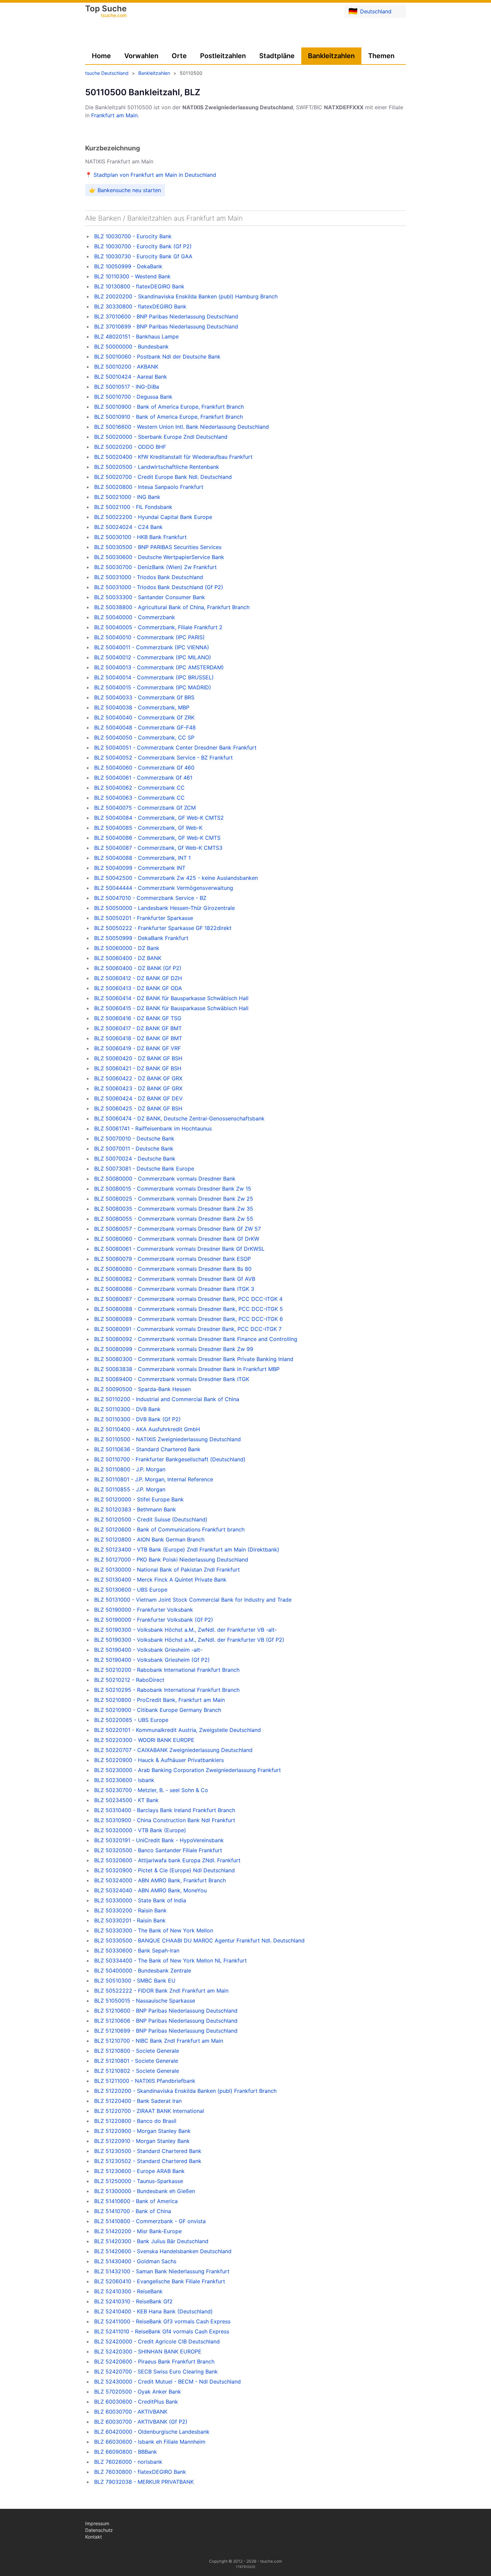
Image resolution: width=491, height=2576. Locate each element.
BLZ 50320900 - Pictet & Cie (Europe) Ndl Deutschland (165, 1870)
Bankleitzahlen (331, 56)
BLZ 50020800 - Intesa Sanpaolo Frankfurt (149, 487)
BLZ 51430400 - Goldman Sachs (135, 2261)
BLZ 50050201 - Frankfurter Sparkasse (144, 918)
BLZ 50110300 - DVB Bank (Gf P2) (137, 1419)
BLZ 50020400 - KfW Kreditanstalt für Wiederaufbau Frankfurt (173, 457)
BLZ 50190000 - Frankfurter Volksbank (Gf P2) (154, 1620)
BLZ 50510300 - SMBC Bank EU (135, 1981)
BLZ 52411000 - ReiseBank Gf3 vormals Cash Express (162, 2321)
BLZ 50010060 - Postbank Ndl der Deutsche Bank (157, 357)
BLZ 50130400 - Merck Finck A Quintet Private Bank (160, 1580)
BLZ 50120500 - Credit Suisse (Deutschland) (151, 1519)
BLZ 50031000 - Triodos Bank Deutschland (149, 577)
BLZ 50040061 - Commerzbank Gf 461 (143, 778)
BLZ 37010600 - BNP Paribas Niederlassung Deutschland (166, 316)
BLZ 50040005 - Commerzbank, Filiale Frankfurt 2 (158, 627)
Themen (381, 56)
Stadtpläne (277, 56)
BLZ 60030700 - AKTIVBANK (131, 2412)
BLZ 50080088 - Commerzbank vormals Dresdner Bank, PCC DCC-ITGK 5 (189, 1309)
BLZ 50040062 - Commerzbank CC (139, 788)
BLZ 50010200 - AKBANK (126, 367)
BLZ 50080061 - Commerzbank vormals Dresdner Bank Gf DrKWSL (179, 1249)
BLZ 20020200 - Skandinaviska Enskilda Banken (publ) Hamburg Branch (186, 296)
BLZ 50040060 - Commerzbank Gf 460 (144, 768)
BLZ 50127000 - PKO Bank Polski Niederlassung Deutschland (171, 1560)
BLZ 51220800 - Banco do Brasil (135, 2121)
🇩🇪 (370, 11)
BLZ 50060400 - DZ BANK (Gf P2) (138, 968)
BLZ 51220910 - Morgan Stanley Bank (142, 2141)
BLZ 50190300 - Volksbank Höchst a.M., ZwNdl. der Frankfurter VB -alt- (186, 1630)
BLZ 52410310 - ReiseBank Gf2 (133, 2301)
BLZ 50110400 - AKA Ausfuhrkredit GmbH (147, 1429)
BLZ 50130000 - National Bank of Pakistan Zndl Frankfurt (167, 1570)
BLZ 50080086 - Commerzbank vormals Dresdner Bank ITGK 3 (174, 1289)
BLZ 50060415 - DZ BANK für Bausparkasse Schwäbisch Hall (171, 1008)
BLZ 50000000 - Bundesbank (131, 347)
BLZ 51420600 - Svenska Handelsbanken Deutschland (163, 2251)
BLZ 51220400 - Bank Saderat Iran (138, 2101)
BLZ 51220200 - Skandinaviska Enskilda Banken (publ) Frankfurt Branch (185, 2091)
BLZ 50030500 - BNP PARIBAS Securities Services (158, 547)
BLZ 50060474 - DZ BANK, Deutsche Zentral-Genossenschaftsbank (179, 1118)
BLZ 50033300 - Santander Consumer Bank (150, 597)
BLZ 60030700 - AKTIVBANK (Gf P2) (141, 2422)
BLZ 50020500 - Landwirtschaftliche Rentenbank (157, 467)
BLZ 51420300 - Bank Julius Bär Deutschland (151, 2241)
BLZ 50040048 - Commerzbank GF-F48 (145, 727)
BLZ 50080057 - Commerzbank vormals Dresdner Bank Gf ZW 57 (178, 1229)
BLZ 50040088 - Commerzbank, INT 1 (142, 858)
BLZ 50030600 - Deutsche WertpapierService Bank (159, 557)
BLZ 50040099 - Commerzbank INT (140, 868)
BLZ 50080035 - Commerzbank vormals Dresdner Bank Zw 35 (174, 1209)
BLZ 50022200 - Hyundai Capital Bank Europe (153, 517)
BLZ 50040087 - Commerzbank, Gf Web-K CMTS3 (158, 848)
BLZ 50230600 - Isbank (124, 1780)
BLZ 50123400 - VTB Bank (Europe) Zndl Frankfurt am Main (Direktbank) (187, 1549)
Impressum (97, 2523)
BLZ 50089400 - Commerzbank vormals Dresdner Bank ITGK (172, 1379)
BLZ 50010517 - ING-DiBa (127, 387)
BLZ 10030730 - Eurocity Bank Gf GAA (143, 256)
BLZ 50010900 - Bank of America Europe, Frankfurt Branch (169, 407)
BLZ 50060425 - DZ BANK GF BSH (138, 1108)
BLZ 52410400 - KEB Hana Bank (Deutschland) (153, 2311)
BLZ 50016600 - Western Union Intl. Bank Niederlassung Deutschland (182, 427)
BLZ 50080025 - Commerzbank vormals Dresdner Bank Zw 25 (174, 1199)
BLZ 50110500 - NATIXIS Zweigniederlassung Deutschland (168, 1439)
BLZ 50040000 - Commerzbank (135, 617)
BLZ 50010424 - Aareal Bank (131, 377)
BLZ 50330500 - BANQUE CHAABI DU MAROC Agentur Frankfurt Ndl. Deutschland (199, 1940)
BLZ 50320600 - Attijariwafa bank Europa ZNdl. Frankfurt (167, 1860)
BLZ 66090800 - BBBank (126, 2452)
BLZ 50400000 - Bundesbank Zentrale (143, 1971)
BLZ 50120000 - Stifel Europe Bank (139, 1499)
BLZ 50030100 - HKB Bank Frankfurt (140, 537)
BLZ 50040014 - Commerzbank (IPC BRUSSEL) (154, 677)
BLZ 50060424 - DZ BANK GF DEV (138, 1098)
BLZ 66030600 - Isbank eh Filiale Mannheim (150, 2442)
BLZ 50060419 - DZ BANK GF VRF (137, 1048)
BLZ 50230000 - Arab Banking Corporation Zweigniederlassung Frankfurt (188, 1770)
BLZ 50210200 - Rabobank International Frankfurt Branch (167, 1670)
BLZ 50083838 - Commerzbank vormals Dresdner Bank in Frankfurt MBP (187, 1369)
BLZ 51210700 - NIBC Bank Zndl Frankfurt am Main (159, 2041)
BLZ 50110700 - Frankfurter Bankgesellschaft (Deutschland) (170, 1459)
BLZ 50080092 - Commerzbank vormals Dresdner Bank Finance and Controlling (196, 1339)
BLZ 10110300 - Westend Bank (132, 276)
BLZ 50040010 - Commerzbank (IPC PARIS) (149, 637)
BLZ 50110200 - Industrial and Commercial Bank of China (167, 1399)
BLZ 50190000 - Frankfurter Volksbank (144, 1610)
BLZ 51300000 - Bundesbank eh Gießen (145, 2191)
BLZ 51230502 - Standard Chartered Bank (148, 2161)
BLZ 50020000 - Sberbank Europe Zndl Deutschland (161, 437)
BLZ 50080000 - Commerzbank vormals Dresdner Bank (165, 1179)
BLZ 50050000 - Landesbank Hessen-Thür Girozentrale (165, 908)
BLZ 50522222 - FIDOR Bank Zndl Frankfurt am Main (161, 1991)
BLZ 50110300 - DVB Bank (127, 1409)
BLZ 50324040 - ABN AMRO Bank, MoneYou (150, 1890)
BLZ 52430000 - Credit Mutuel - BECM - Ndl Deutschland (168, 2382)
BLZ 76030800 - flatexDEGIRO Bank (140, 2472)
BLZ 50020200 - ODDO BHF (130, 447)
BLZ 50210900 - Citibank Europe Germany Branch (158, 1710)
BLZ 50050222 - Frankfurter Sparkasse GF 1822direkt (163, 928)
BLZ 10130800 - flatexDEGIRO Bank (139, 286)
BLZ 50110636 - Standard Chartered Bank (147, 1449)
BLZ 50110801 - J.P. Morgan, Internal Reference (154, 1479)
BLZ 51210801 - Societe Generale (136, 2061)
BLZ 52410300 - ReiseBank (128, 2291)
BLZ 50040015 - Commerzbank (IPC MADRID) (153, 687)
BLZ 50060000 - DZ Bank (127, 948)
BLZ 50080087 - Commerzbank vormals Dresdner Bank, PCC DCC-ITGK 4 (188, 1299)
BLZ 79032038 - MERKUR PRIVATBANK (144, 2482)
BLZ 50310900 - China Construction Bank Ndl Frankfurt (165, 1820)
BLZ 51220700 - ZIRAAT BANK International (149, 2111)
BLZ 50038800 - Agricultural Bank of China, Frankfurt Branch (172, 607)
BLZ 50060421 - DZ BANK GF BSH (138, 1068)
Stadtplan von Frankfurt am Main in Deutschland (155, 175)
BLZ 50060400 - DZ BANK (128, 958)
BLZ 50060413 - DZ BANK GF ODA (138, 988)
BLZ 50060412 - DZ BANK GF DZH (138, 978)
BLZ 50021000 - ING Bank (127, 497)
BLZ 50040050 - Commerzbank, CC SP (144, 737)
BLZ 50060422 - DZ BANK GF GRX (138, 1078)
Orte (179, 56)
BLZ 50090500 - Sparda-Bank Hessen (142, 1389)
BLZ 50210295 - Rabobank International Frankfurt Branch (167, 1690)
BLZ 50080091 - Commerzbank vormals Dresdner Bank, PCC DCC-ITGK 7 (188, 1329)
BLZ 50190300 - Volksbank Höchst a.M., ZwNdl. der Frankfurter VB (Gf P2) (189, 1640)
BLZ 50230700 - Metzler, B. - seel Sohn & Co (151, 1790)
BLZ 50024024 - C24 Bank (128, 527)
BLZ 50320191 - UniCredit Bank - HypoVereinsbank (159, 1840)
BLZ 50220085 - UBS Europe (131, 1720)
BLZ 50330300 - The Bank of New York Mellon (154, 1930)
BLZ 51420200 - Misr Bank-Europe (138, 2231)
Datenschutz (99, 2530)
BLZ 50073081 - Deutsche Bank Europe (144, 1169)
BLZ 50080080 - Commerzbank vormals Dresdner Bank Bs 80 (173, 1269)
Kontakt (94, 2537)
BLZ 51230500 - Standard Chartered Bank (148, 2151)
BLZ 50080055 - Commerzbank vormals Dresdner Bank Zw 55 (174, 1219)
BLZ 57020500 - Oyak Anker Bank (138, 2392)
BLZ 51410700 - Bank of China (133, 2211)
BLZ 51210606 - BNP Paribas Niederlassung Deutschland (166, 2021)
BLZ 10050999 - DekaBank (128, 266)
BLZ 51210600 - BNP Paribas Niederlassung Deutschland (166, 2011)
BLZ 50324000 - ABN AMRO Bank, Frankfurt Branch (160, 1880)
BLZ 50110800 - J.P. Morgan (130, 1469)
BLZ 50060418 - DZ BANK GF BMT (138, 1038)
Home (101, 56)
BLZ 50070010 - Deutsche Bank (134, 1138)
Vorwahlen (141, 56)
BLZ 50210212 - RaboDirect (129, 1680)
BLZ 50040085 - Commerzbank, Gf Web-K (148, 828)
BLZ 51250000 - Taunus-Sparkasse (139, 2181)
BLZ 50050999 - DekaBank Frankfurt (141, 938)
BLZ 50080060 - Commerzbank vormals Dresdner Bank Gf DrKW (177, 1239)
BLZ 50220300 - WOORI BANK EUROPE (144, 1740)
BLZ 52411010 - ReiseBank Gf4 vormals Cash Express (162, 2331)
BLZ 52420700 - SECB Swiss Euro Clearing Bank (156, 2371)
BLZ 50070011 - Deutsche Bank (134, 1148)
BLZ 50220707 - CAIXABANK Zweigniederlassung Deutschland (173, 1750)
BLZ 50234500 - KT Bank (126, 1800)
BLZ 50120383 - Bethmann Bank (135, 1509)
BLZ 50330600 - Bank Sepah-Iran (137, 1950)
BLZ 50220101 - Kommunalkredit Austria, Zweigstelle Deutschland (178, 1730)
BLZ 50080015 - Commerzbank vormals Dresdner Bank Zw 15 (173, 1189)
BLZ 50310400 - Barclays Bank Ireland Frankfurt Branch (165, 1810)
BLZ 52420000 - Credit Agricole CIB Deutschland (157, 2341)
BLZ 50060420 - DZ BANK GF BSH (138, 1058)
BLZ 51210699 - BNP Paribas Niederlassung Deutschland (166, 2031)
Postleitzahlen (223, 56)
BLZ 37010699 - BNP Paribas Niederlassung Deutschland (166, 326)
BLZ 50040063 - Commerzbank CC (139, 798)
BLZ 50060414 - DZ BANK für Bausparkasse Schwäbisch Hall (171, 998)
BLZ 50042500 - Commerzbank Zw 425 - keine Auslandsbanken (176, 878)
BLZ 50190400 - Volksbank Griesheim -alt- (148, 1650)
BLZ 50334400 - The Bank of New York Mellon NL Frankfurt (171, 1960)
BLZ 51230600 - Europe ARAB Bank (139, 2171)
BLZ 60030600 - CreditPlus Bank (136, 2402)
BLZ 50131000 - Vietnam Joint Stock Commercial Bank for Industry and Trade (193, 1600)
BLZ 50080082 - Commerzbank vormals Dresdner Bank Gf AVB (175, 1279)
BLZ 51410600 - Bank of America (136, 2201)
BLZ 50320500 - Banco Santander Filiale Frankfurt (158, 1850)
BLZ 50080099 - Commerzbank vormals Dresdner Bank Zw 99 (174, 1349)
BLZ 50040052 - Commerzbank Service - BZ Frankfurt (163, 758)
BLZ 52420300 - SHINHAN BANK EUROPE (148, 2351)
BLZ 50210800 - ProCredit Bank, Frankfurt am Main (159, 1700)
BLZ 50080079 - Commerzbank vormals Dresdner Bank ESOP (173, 1259)
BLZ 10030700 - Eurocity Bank (133, 236)
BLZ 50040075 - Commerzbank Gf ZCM (145, 808)
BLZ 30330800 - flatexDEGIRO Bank (140, 306)
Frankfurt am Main (114, 115)
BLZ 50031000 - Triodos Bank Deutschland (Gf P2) (159, 587)
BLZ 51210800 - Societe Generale (137, 2051)
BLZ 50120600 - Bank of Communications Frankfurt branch (169, 1529)
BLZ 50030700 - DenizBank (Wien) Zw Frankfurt (155, 567)
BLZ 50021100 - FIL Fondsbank (133, 507)
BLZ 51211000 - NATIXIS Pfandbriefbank (145, 2081)
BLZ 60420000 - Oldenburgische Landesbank (152, 2432)
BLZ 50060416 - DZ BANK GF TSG (138, 1018)
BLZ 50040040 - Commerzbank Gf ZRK (144, 717)
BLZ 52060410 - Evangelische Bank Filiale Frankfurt (160, 2281)
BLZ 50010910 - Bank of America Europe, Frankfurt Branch (169, 417)
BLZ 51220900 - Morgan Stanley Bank (142, 2131)
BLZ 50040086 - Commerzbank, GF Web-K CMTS (157, 838)
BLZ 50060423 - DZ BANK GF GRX (138, 1088)
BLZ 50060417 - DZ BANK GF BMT (138, 1028)
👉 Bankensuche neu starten (125, 190)
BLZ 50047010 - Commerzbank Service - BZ (150, 898)
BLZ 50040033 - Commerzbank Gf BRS (144, 697)
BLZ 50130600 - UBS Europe (131, 1590)
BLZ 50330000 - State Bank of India (140, 1900)
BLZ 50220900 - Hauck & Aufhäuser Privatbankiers (159, 1760)
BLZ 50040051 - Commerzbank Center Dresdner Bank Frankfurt (175, 748)
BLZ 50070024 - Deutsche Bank (135, 1159)
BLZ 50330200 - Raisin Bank (130, 1910)
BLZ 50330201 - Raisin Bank (130, 1920)
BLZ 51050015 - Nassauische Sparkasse (145, 2001)
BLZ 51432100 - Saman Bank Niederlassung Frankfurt (162, 2271)
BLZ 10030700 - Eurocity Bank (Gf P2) (143, 246)
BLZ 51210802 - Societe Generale (137, 2071)
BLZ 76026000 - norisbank (128, 2462)
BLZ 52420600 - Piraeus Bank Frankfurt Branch (154, 2361)
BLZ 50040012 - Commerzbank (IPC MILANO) (153, 657)
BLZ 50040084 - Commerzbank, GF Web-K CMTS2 (159, 818)
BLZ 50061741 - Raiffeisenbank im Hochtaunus (153, 1128)
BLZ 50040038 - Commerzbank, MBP (142, 707)
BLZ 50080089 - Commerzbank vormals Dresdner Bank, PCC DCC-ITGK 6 (189, 1319)
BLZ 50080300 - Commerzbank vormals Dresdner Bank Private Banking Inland (194, 1359)
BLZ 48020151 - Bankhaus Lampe (136, 336)
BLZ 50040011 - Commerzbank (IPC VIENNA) (152, 647)
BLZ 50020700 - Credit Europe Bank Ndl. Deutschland (163, 477)
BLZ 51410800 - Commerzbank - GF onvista (150, 2221)
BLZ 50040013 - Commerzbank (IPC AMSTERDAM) (159, 667)
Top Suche (106, 12)
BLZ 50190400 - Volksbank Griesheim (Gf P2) (152, 1660)
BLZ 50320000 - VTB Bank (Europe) (140, 1830)
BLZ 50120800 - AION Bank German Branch (149, 1539)
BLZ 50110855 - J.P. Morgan (130, 1489)
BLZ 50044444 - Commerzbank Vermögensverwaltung (164, 888)
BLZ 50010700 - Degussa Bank (133, 397)
